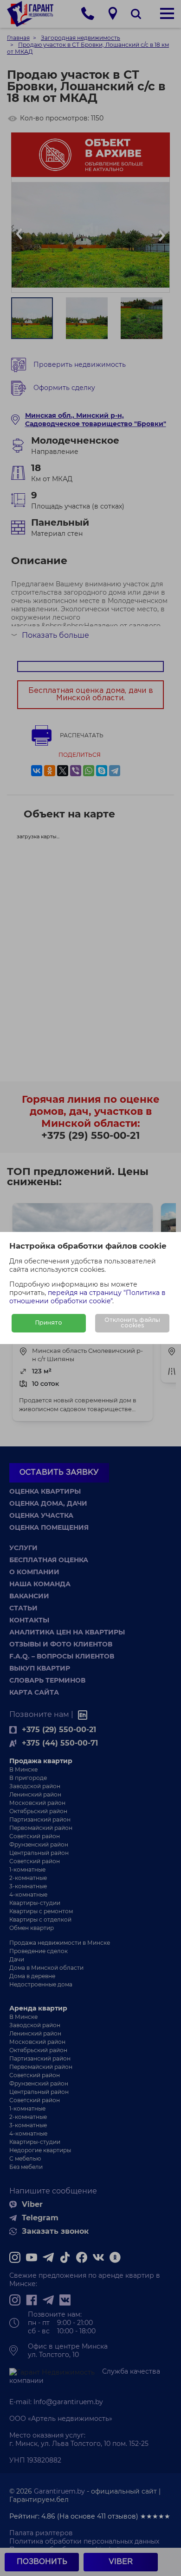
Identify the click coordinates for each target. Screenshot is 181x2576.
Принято (49, 1323)
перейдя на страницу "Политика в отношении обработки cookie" (87, 1297)
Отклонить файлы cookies (132, 1323)
